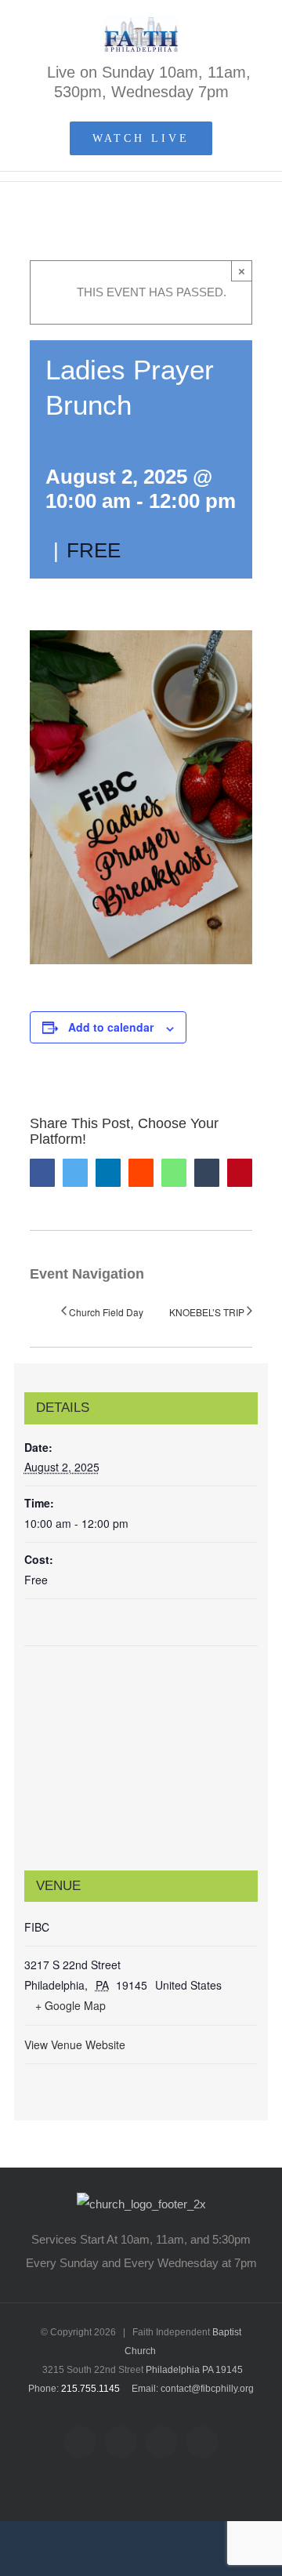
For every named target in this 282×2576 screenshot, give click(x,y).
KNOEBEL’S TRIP (207, 1312)
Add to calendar (111, 1027)
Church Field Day (106, 1312)
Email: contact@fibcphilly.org (193, 2389)
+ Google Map (70, 2005)
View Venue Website (75, 2044)
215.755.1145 (90, 2389)
